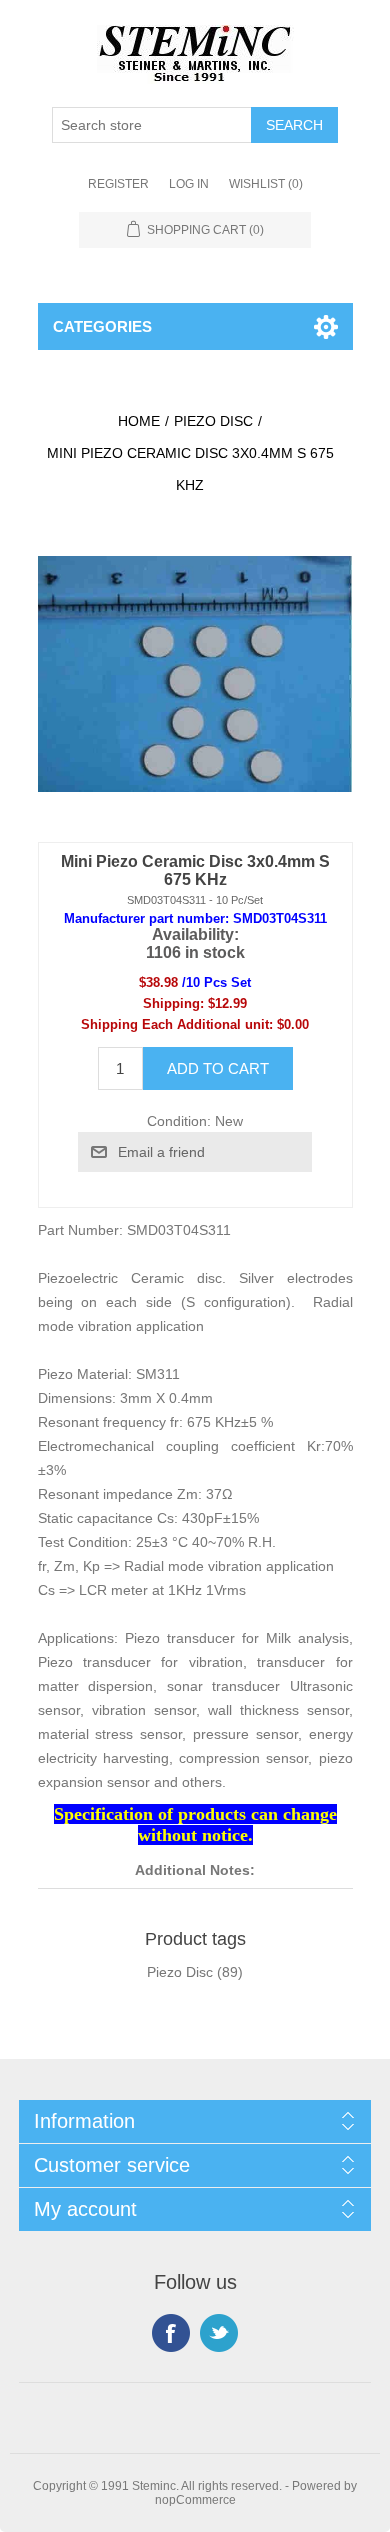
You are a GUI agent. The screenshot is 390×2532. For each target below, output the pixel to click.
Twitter (219, 2333)
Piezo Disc (180, 1972)
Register (118, 184)
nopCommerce (195, 2500)
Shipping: (173, 1003)
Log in (189, 184)
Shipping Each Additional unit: (177, 1024)
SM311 (158, 1374)
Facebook (171, 2333)
